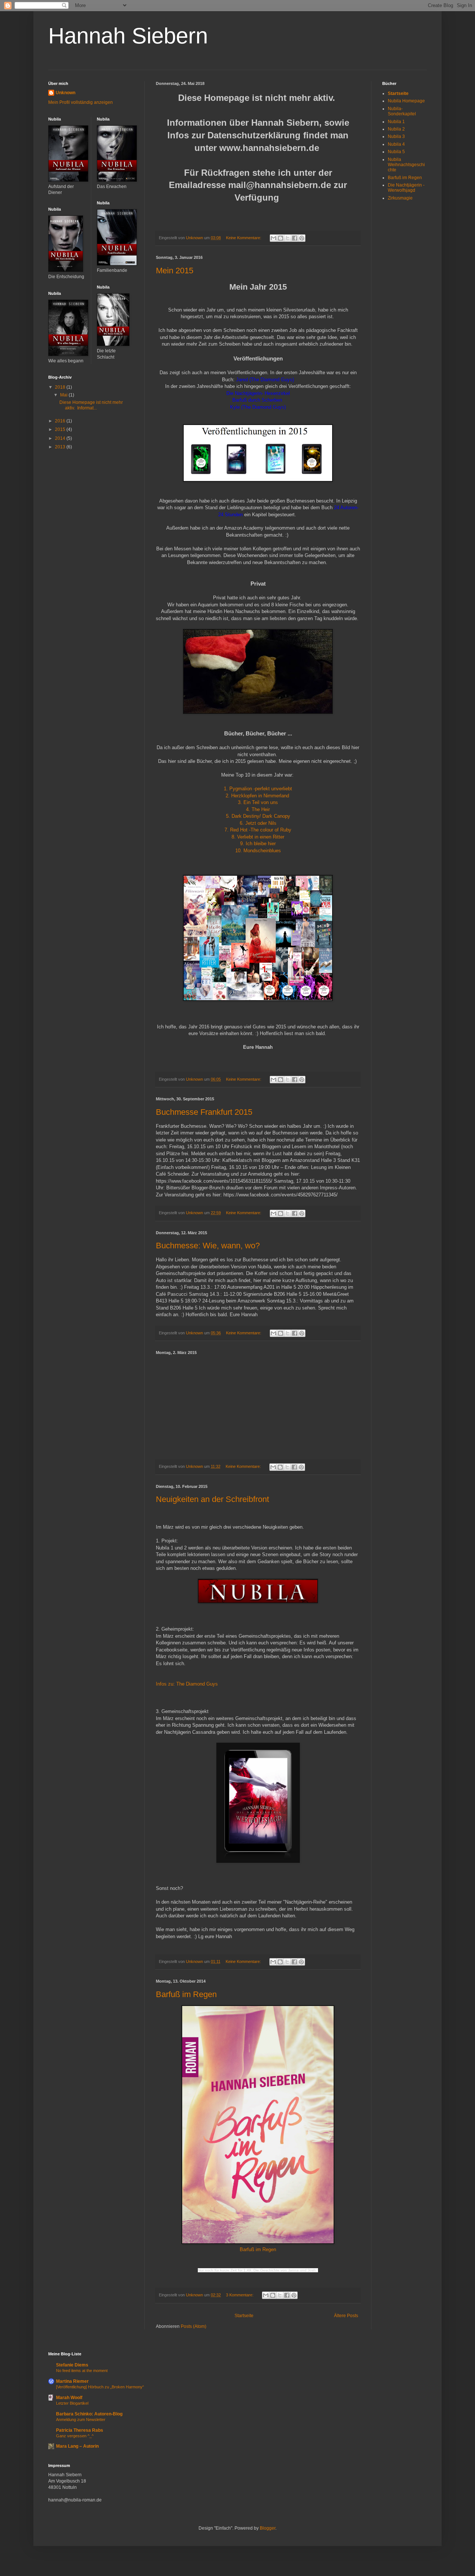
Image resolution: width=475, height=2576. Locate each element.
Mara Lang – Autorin (77, 2446)
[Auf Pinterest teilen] (302, 238)
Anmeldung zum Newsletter (81, 2419)
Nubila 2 (396, 129)
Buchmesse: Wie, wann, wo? (208, 1246)
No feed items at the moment (82, 2371)
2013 (61, 447)
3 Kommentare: (240, 2295)
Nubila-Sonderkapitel (402, 111)
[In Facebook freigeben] (295, 238)
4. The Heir (258, 809)
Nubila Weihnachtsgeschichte (406, 165)
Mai (64, 395)
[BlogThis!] (281, 238)
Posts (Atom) (194, 2326)
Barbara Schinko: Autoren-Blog (89, 2414)
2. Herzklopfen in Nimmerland (258, 796)
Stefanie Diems (72, 2365)
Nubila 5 (396, 152)
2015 (61, 429)
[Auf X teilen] (288, 238)
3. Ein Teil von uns (258, 802)
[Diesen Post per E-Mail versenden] (273, 238)
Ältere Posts (346, 2316)
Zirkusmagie (400, 198)
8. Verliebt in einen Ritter (258, 837)
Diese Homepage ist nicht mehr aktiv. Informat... (91, 405)
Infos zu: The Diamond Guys (187, 1684)
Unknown (65, 93)
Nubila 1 (396, 122)
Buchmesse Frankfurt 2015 (204, 1112)
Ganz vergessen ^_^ (75, 2436)
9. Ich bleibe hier (258, 844)
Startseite (244, 2316)
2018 (61, 387)
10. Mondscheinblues (258, 851)
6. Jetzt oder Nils (258, 823)
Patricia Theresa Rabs (80, 2430)
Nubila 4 (396, 144)
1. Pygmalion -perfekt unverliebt (258, 789)
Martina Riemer (72, 2381)
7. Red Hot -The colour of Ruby (258, 830)
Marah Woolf (69, 2398)
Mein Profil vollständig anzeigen (81, 102)
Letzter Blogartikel (72, 2403)
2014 (61, 438)
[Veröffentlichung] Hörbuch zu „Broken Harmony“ (100, 2387)
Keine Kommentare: (244, 238)
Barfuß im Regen (186, 1994)
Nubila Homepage (406, 101)
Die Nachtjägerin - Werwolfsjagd (406, 188)
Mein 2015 (175, 271)
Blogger (268, 2528)
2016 (61, 421)
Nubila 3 (396, 136)
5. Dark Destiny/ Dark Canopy (258, 816)
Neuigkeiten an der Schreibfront (212, 1499)
